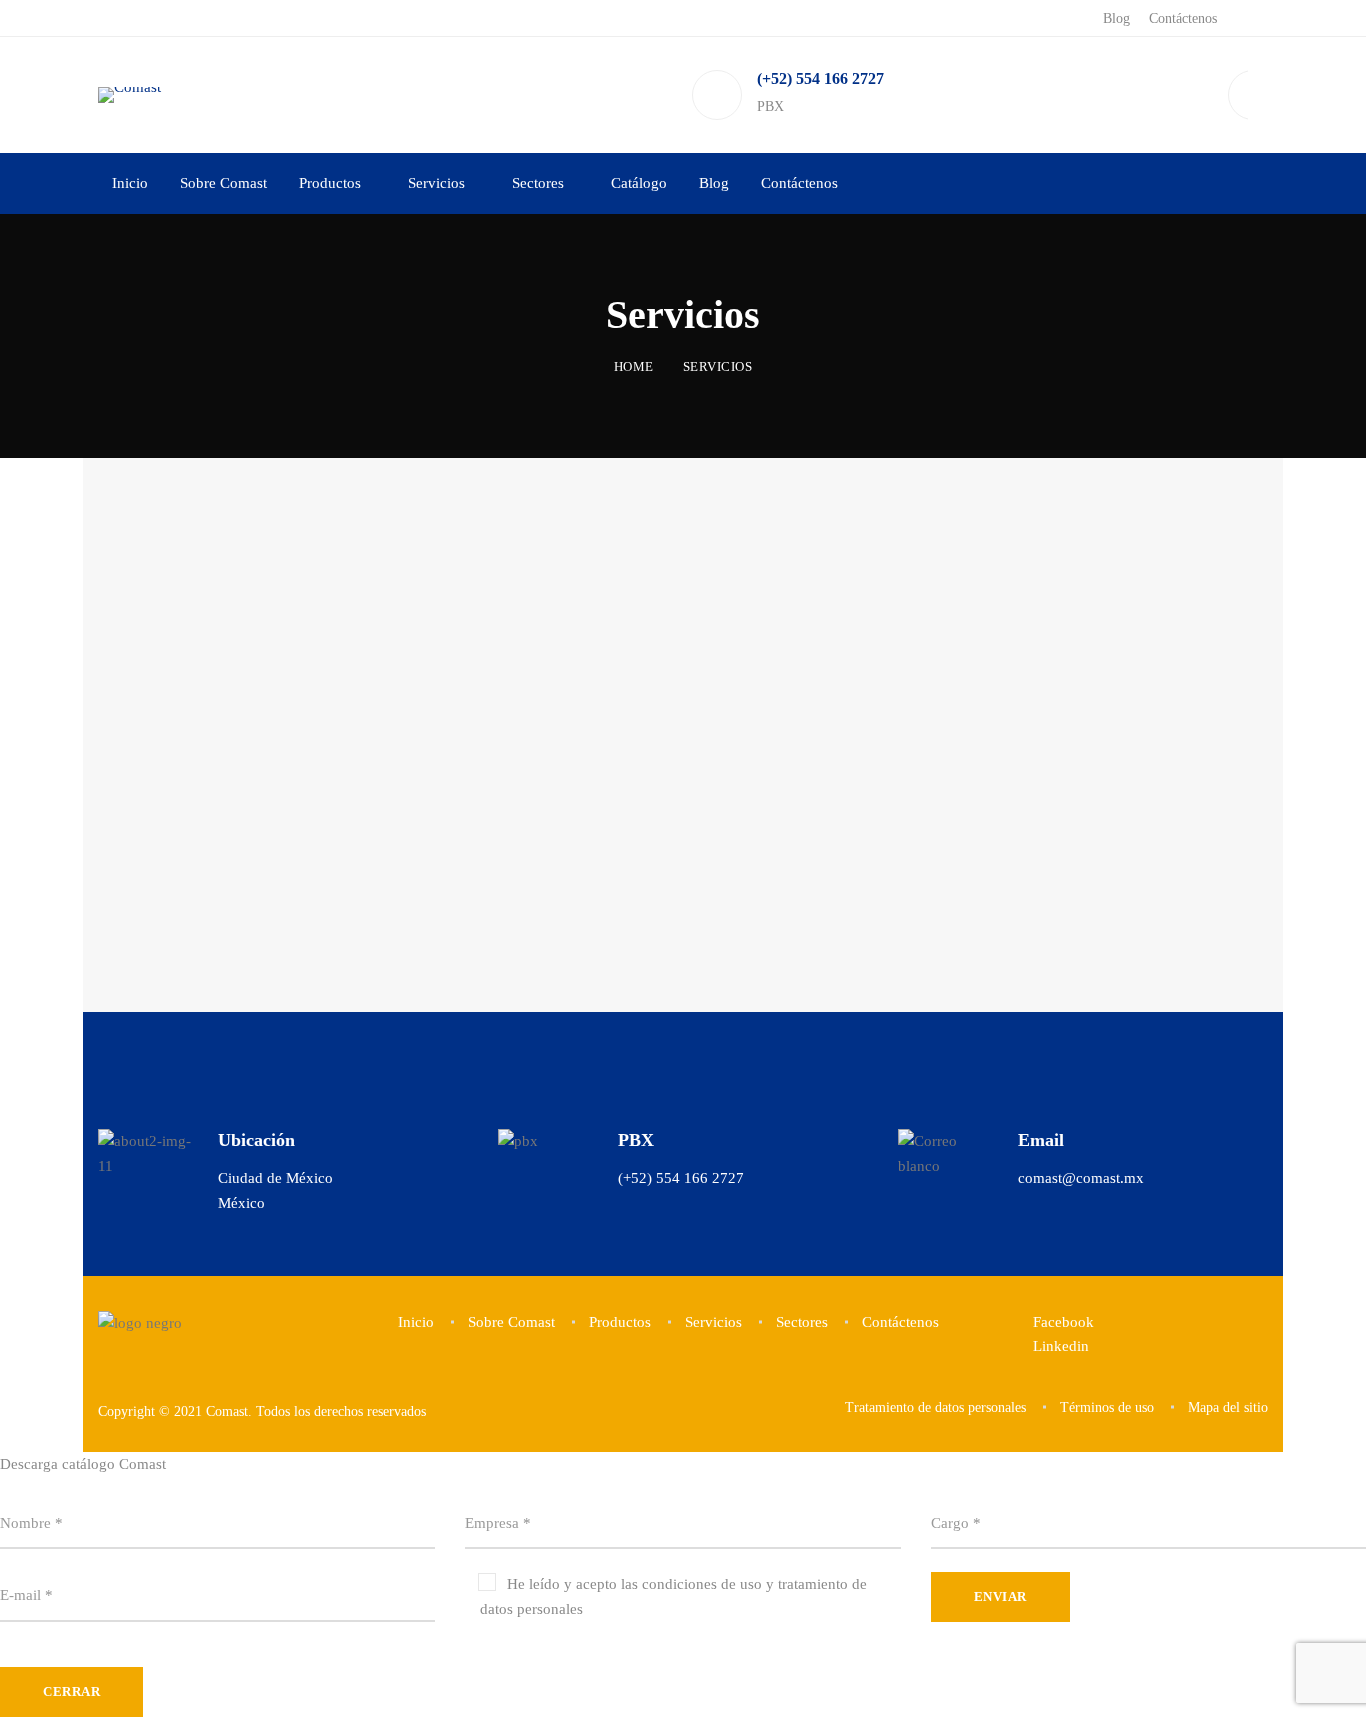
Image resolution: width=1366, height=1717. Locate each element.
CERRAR (71, 1691)
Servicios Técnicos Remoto (340, 815)
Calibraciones (934, 643)
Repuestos (254, 643)
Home (634, 366)
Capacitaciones (610, 643)
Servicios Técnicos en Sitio (669, 815)
